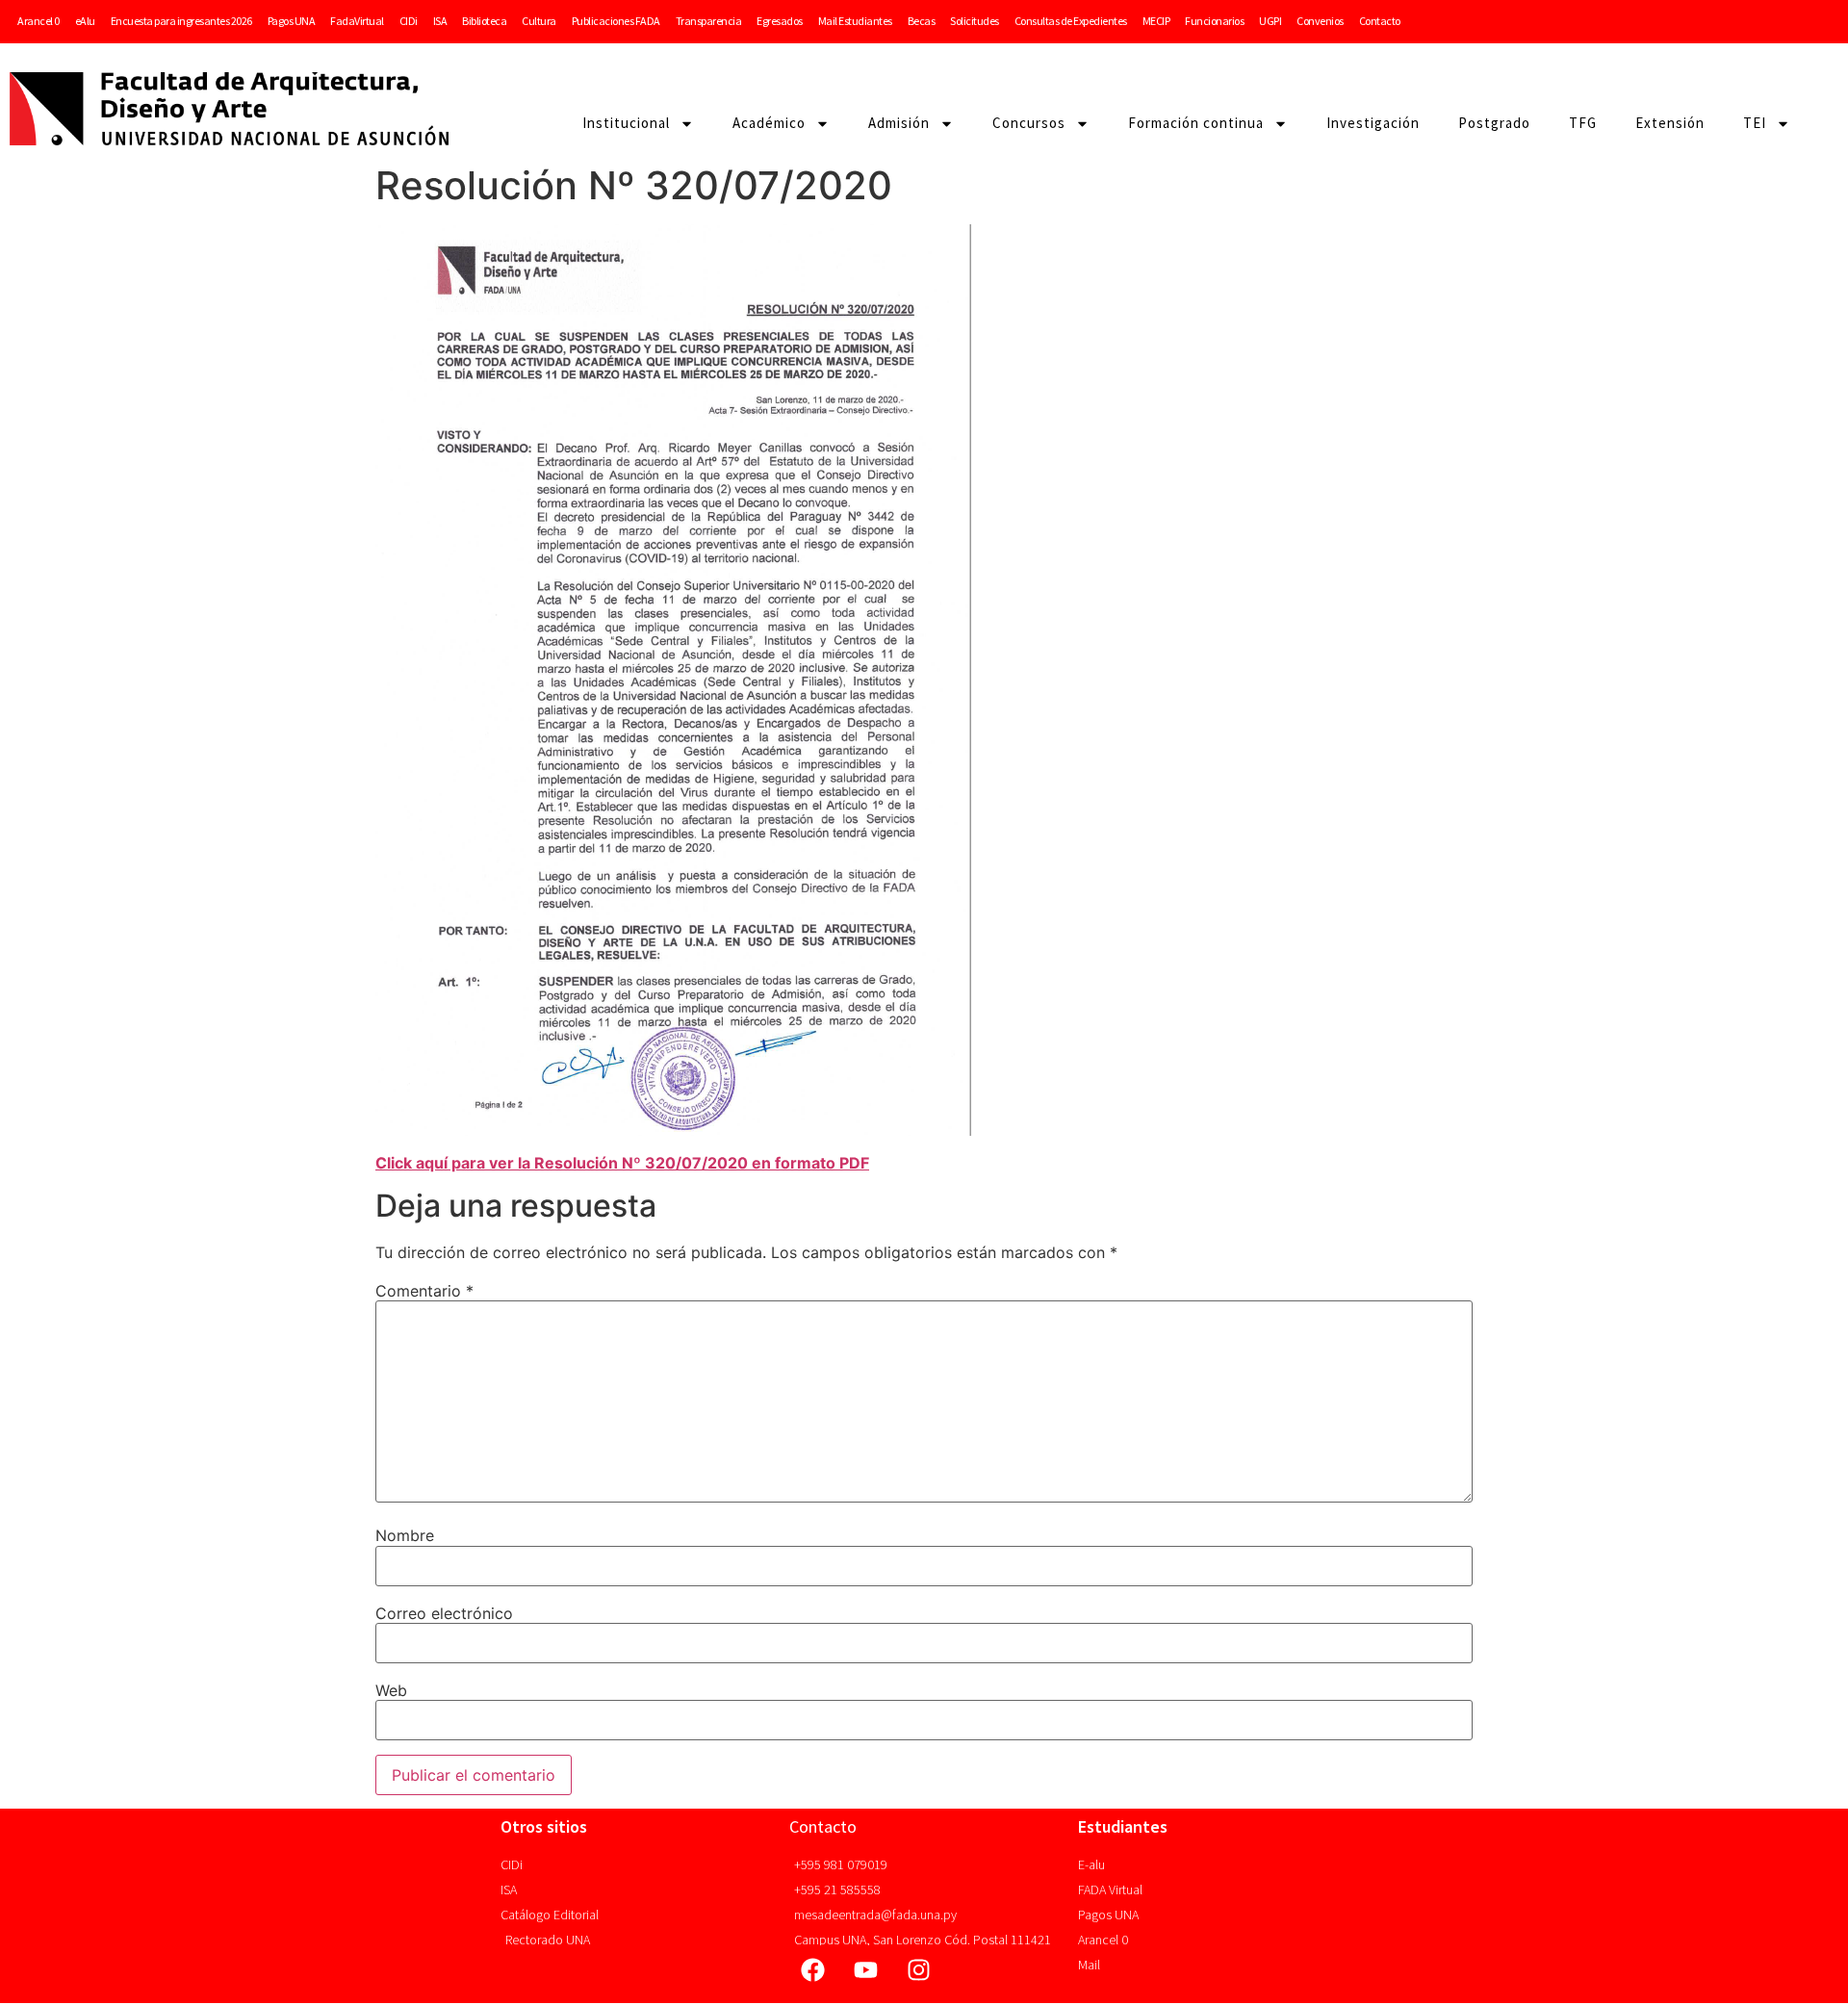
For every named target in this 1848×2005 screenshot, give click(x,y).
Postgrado (1494, 123)
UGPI (1270, 21)
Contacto (1380, 21)
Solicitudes (975, 21)
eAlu (85, 21)
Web (391, 1690)
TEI (1755, 123)
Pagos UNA (292, 21)
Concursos (1029, 123)
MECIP (1156, 21)
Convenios (1320, 21)
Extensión (1670, 123)
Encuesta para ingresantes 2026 (181, 21)
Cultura (539, 21)
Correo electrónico (444, 1613)
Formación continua (1196, 123)
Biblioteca (484, 21)
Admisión (899, 123)
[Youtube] (866, 1969)
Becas (922, 21)
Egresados (780, 21)
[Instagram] (919, 1969)
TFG (1583, 123)
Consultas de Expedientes (1071, 21)
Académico (769, 123)
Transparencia (709, 21)
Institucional (626, 123)
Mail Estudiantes (855, 21)
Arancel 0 (38, 21)
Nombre (405, 1535)
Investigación (1373, 123)
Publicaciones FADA (616, 21)
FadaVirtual (357, 21)
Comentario (424, 1291)
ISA (440, 21)
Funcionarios (1214, 21)
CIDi (409, 21)
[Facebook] (813, 1969)
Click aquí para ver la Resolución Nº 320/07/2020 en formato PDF (622, 1163)
